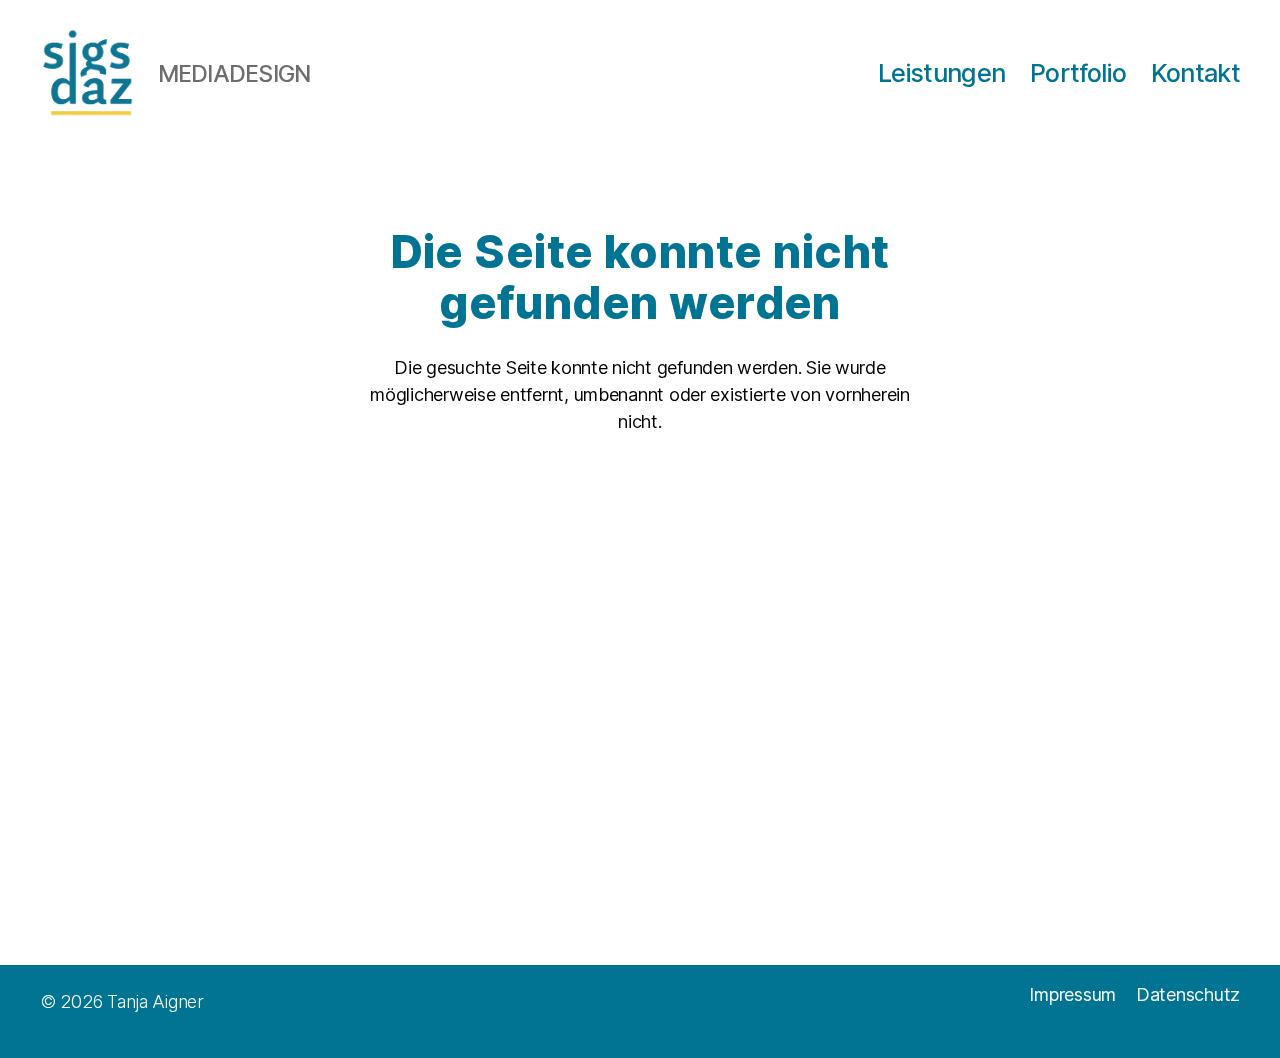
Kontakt (1195, 73)
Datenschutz (1188, 994)
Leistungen (941, 73)
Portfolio (1078, 73)
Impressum (1072, 994)
